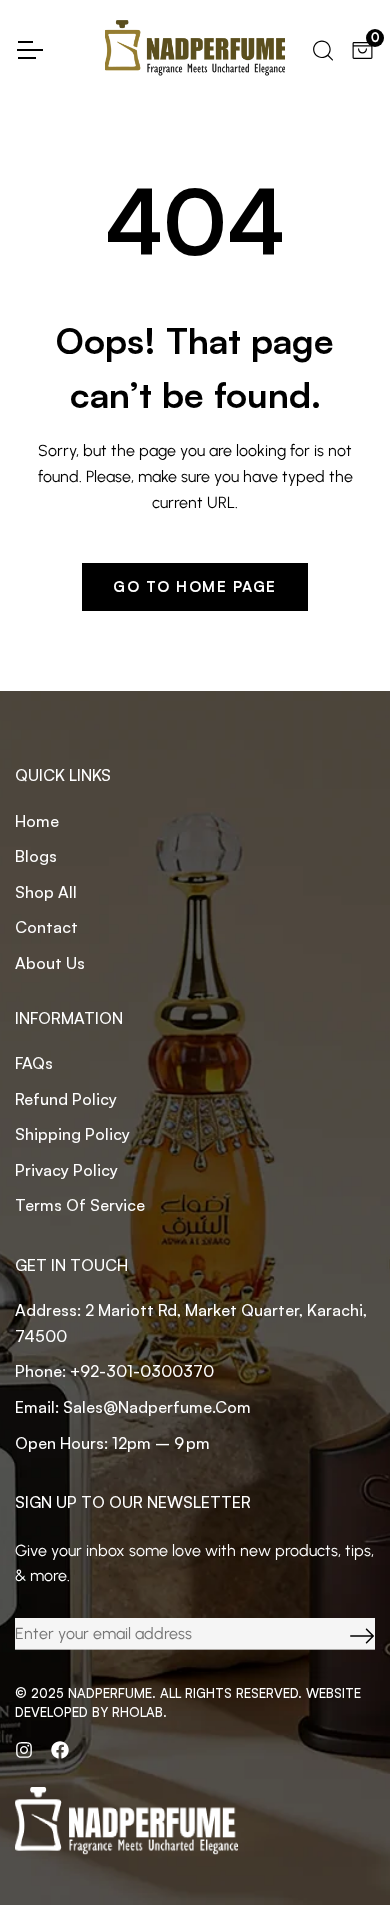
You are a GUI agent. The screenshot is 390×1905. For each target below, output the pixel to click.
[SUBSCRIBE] (347, 1634)
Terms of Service (80, 1205)
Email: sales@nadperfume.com (133, 1407)
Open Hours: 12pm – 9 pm (112, 1443)
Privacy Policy (66, 1170)
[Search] (321, 48)
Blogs (36, 856)
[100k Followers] (24, 1750)
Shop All (46, 892)
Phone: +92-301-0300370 (114, 1371)
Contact (46, 927)
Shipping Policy (72, 1134)
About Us (50, 963)
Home (37, 821)
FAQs (34, 1063)
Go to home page (195, 586)
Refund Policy (66, 1099)
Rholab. (139, 1712)
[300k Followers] (60, 1750)
